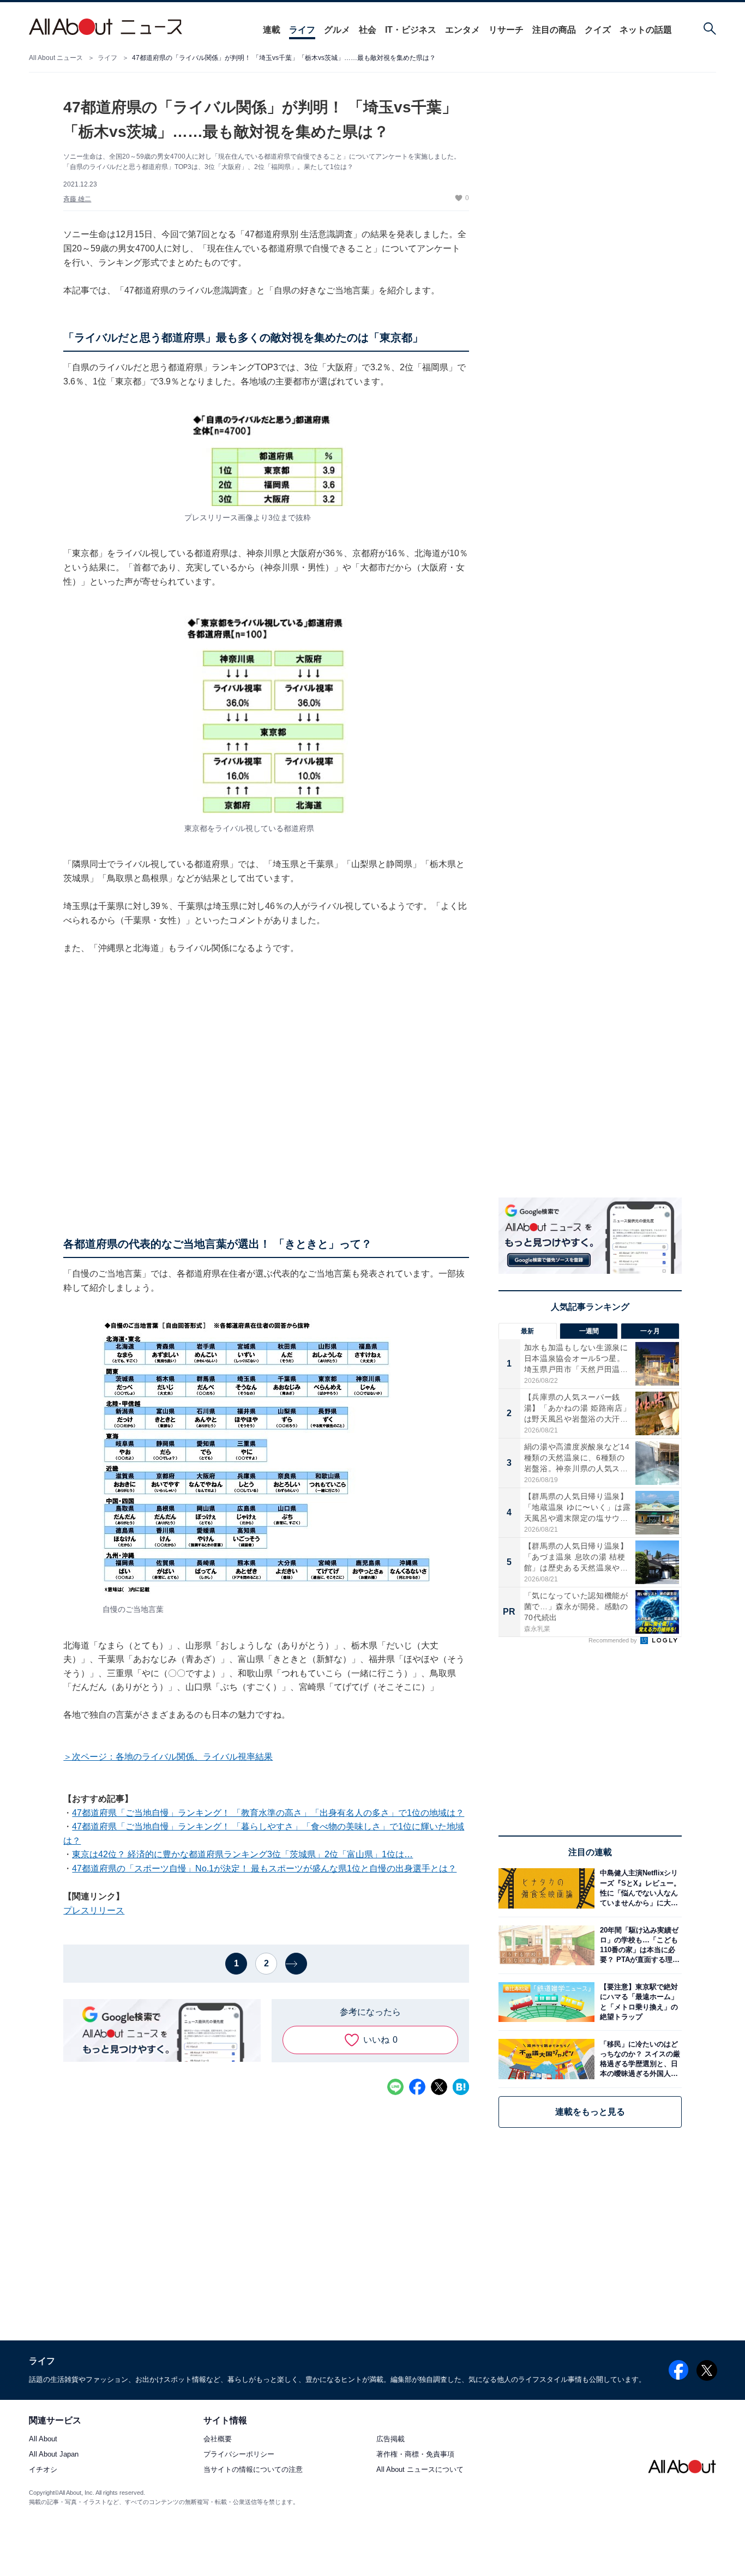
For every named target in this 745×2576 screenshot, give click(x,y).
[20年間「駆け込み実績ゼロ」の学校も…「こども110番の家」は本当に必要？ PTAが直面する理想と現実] (638, 1945)
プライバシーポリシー (239, 2455)
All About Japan (54, 2455)
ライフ (302, 30)
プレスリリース (94, 1910)
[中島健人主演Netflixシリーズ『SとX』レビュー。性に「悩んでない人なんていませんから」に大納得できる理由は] (638, 1888)
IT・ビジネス (411, 30)
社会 (368, 30)
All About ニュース (56, 58)
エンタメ (462, 30)
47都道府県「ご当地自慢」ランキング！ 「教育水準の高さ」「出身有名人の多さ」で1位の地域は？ (268, 1813)
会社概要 (218, 2439)
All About (43, 2439)
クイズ (598, 30)
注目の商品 (554, 30)
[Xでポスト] (439, 2087)
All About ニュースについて (420, 2470)
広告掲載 (390, 2439)
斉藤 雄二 (77, 199)
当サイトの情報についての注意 (253, 2470)
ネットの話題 (646, 30)
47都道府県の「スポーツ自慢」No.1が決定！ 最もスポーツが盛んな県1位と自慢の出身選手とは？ (264, 1868)
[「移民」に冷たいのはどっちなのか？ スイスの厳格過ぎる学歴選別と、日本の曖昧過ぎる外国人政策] (638, 2059)
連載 (272, 30)
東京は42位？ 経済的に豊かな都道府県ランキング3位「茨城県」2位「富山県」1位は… (242, 1854)
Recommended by (614, 1640)
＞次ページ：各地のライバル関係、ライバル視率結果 (168, 1757)
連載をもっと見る (590, 2112)
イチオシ (43, 2470)
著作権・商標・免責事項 (415, 2455)
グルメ (337, 30)
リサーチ (506, 30)
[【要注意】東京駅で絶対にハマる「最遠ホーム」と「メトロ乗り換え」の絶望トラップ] (638, 2002)
